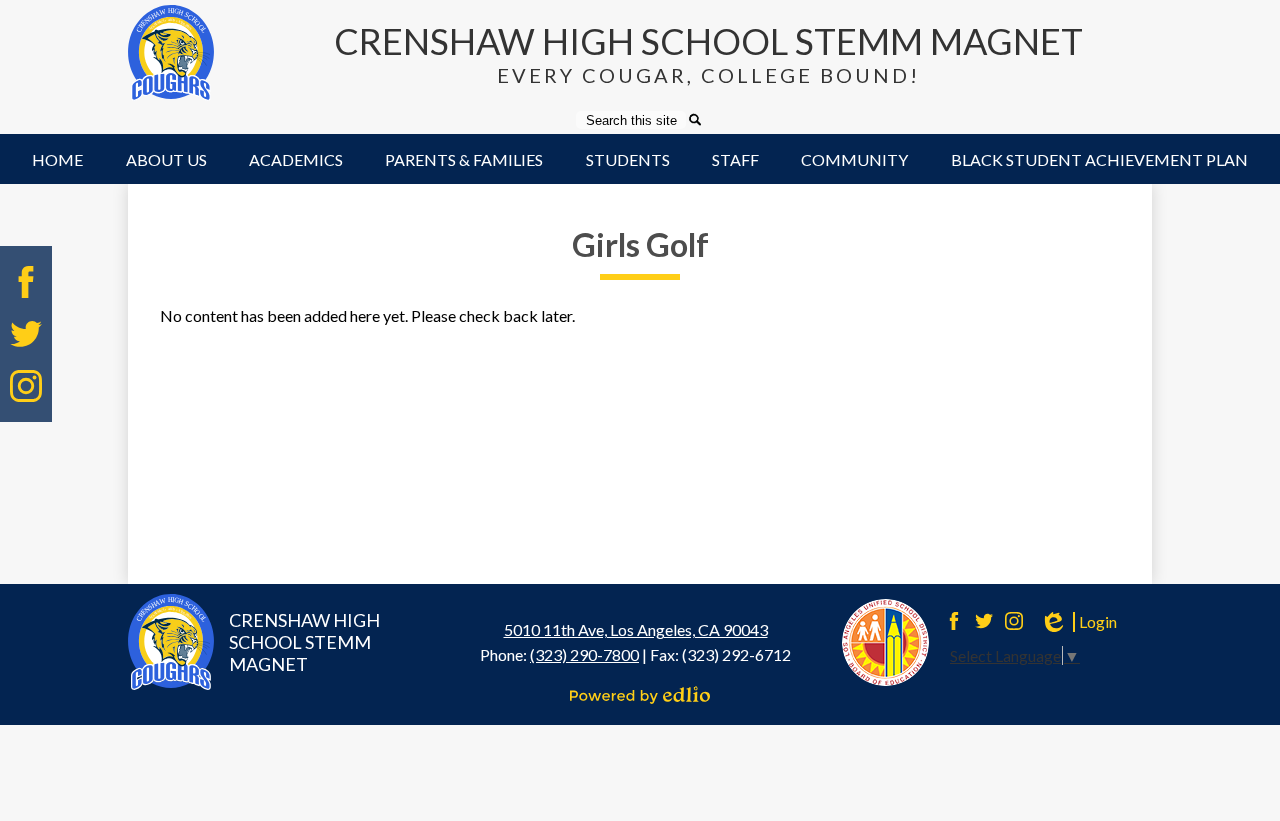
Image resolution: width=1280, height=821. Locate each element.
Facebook (26, 282)
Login (1078, 622)
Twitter (26, 334)
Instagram (26, 386)
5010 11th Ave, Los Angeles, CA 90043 (636, 629)
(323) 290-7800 (584, 654)
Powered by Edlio (640, 695)
